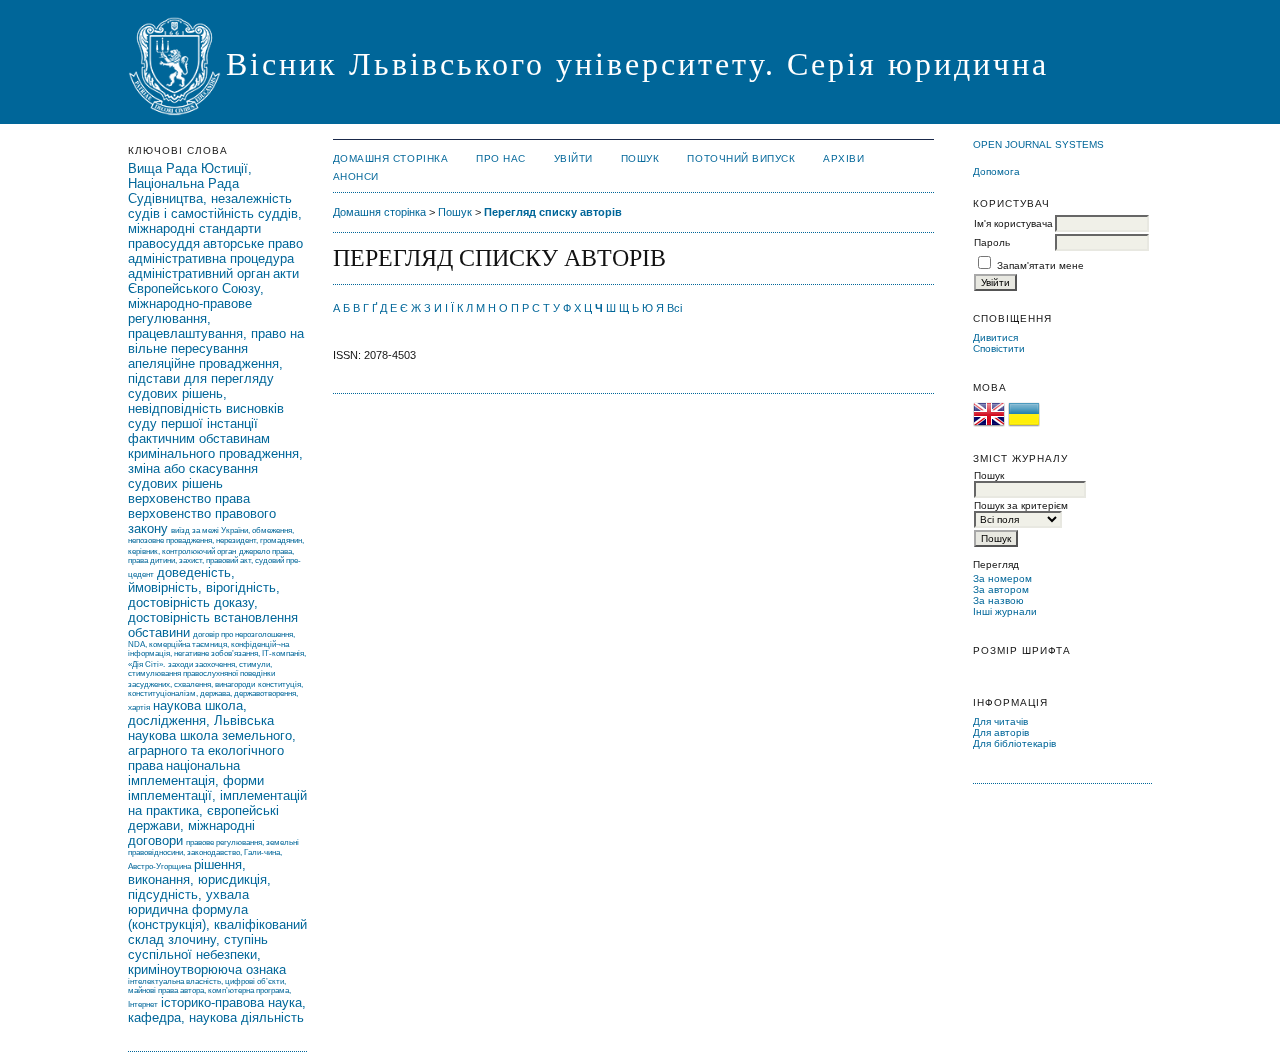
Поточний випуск (741, 158)
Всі (674, 308)
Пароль (992, 242)
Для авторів (1001, 732)
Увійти (573, 158)
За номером (1002, 578)
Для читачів (1000, 721)
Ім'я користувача (1013, 223)
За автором (1001, 589)
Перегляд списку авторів (553, 212)
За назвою (998, 600)
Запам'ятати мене (1040, 265)
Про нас (501, 158)
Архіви (843, 158)
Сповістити (999, 348)
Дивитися (995, 337)
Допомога (996, 171)
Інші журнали (1005, 611)
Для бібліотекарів (1014, 743)
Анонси (356, 176)
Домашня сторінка (390, 158)
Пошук (640, 158)
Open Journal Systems (1038, 144)
